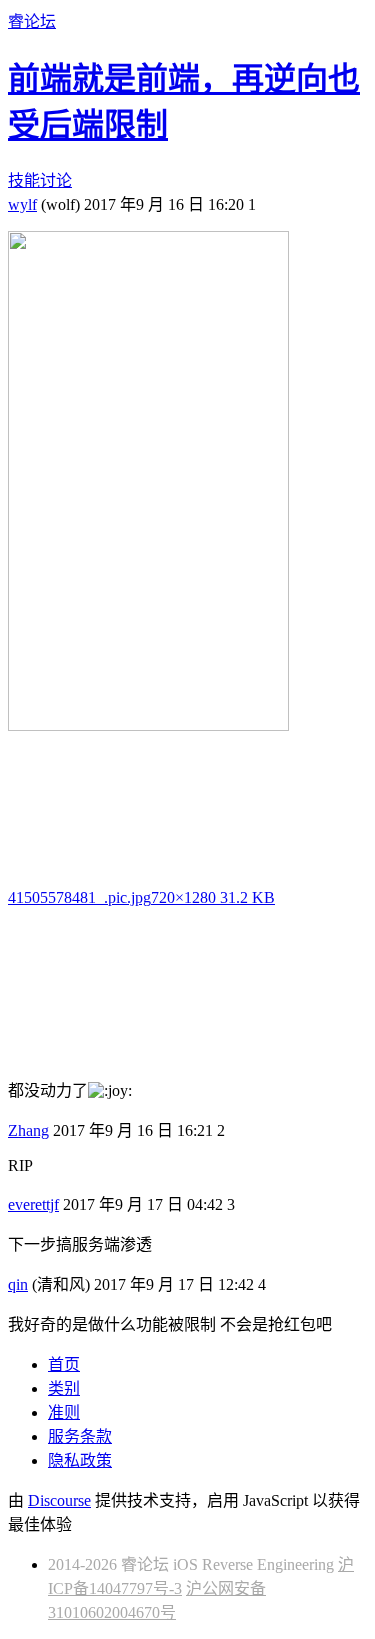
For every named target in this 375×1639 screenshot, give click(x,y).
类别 (64, 1388)
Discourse (59, 1500)
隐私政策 (80, 1460)
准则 (64, 1412)
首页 (64, 1364)
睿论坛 (32, 21)
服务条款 (80, 1436)
